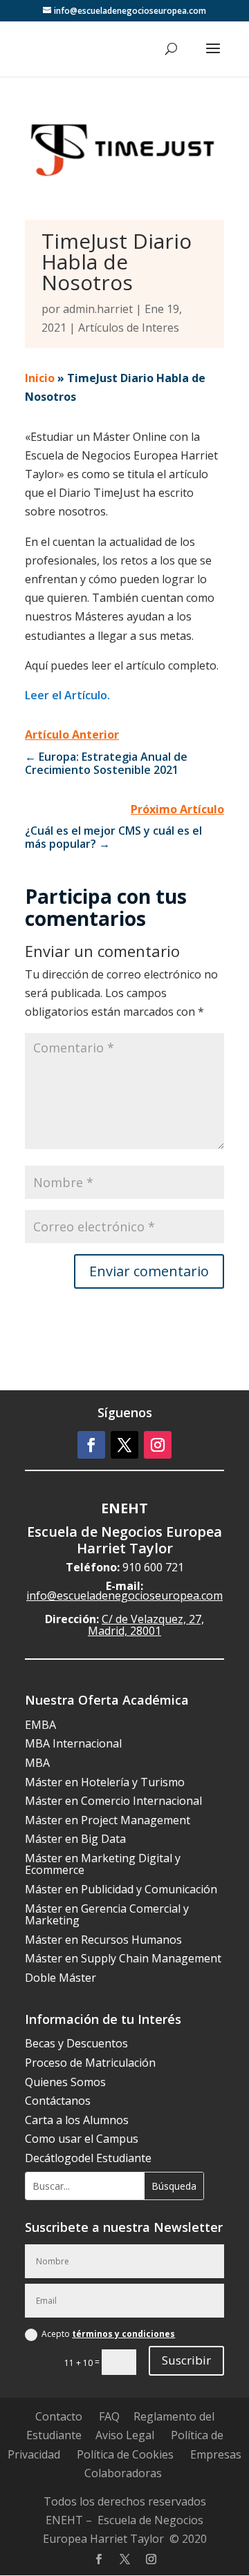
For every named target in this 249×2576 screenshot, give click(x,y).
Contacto (59, 2416)
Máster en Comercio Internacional (113, 1801)
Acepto (108, 2334)
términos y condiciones (123, 2334)
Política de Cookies (125, 2454)
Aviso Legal (125, 2435)
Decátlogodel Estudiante (88, 2158)
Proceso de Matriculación (90, 2063)
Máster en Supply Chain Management (123, 1958)
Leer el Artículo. (67, 695)
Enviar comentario (149, 1271)
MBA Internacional (73, 1743)
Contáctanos (58, 2101)
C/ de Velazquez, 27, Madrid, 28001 (146, 1625)
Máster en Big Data (75, 1839)
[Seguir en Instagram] (158, 1445)
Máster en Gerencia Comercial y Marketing (107, 1915)
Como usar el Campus (82, 2139)
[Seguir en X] (124, 1445)
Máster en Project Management (108, 1820)
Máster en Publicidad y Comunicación (121, 1889)
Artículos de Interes (129, 328)
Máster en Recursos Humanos (103, 1940)
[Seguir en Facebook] (91, 1445)
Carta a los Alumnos (77, 2120)
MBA (37, 1763)
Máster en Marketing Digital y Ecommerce (103, 1864)
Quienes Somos (65, 2082)
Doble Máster (61, 1978)
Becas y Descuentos (76, 2043)
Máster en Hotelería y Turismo (105, 1782)
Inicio (40, 378)
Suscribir (186, 2360)
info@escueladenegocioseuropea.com (124, 1595)
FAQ (109, 2416)
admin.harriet (98, 309)
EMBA (40, 1725)
